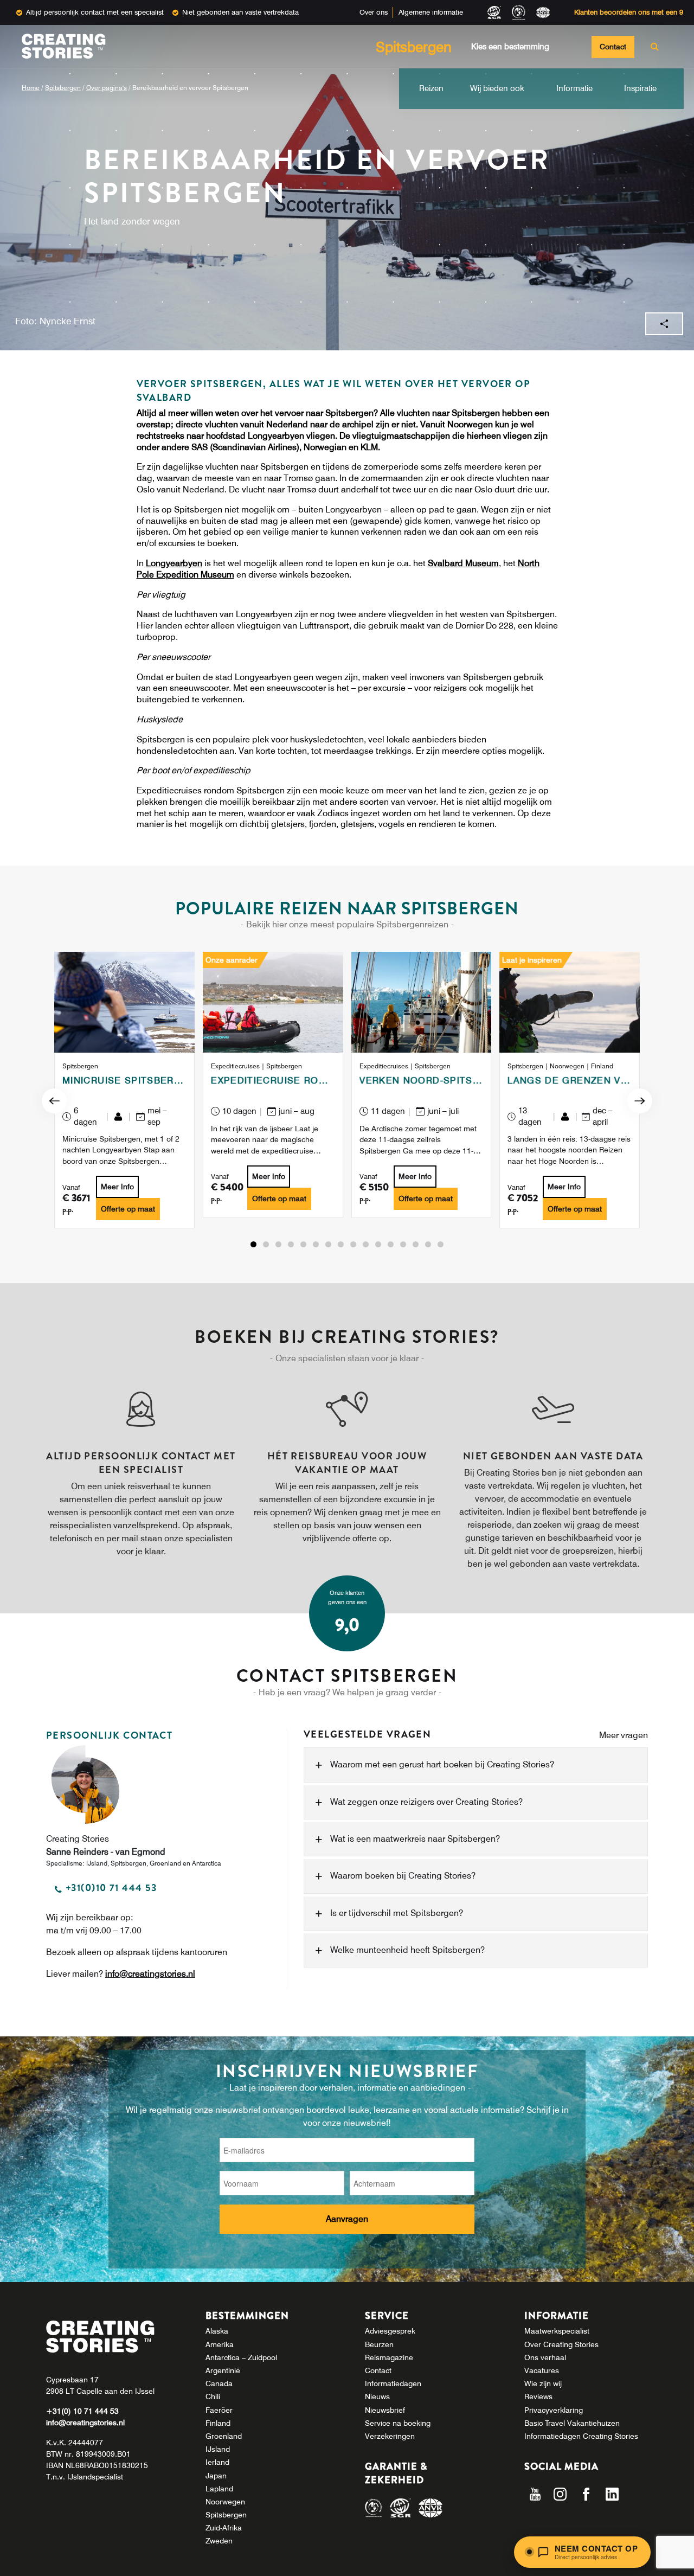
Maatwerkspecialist (557, 2331)
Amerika (220, 2344)
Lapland (219, 2489)
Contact (613, 47)
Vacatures (542, 2370)
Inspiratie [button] (640, 88)
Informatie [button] (574, 88)
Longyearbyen (174, 563)
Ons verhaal (545, 2357)
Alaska (217, 2331)
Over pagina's (107, 88)
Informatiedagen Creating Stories (581, 2436)
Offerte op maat (128, 1209)
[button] (253, 1245)
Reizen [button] (431, 88)
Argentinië (223, 2370)
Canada (219, 2383)
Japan (216, 2476)
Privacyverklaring (554, 2410)
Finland (218, 2423)
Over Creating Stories (561, 2344)
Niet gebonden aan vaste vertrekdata (240, 12)
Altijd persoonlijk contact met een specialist (95, 12)
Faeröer (219, 2410)
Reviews (538, 2396)
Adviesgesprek (390, 2331)
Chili (213, 2396)
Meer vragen (624, 1735)
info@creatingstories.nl (150, 1973)
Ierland (217, 2462)
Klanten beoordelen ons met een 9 (629, 12)
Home (31, 88)
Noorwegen (225, 2502)
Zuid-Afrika (224, 2528)
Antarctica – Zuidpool (241, 2357)
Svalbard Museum (463, 563)
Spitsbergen (63, 88)
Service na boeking (398, 2423)
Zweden (219, 2541)
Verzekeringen (390, 2436)
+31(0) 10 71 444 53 (82, 2411)
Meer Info (117, 1187)
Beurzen (379, 2344)
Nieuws (377, 2396)
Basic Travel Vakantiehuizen (572, 2423)
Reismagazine (389, 2357)
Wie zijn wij (543, 2383)
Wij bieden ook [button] (497, 88)
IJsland (218, 2449)
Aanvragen (347, 2219)
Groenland (224, 2436)
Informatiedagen (393, 2383)
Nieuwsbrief (385, 2410)
